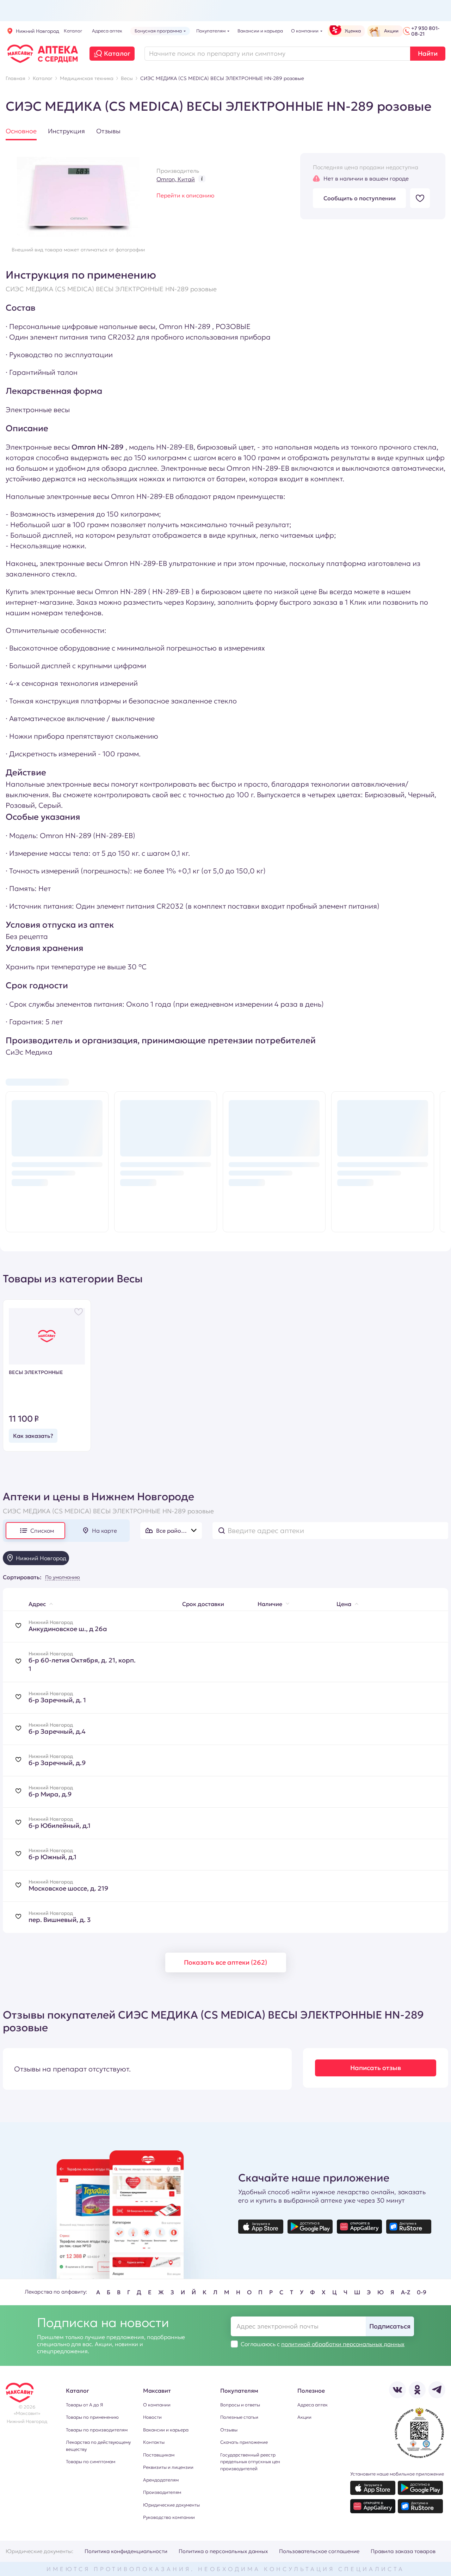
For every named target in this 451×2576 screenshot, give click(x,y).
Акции (304, 2417)
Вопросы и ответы (240, 2405)
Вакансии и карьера (166, 2430)
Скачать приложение (244, 2442)
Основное (21, 131)
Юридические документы (171, 2505)
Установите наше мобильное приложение (397, 2474)
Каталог (117, 53)
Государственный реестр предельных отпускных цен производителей (250, 2462)
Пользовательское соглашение (319, 2551)
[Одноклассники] (417, 2390)
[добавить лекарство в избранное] (420, 198)
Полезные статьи (239, 2417)
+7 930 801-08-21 (425, 31)
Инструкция (66, 131)
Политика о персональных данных (223, 2551)
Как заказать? (33, 1436)
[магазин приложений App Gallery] (359, 2227)
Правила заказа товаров (403, 2551)
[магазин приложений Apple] (261, 2227)
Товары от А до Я (84, 2405)
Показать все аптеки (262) (225, 1962)
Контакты (154, 2442)
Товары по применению (92, 2417)
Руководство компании (169, 2517)
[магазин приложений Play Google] (310, 2227)
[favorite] (18, 1626)
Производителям (162, 2492)
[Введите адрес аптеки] (330, 1531)
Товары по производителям (97, 2430)
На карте (104, 1531)
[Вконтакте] (397, 2390)
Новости (152, 2417)
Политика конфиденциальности (126, 2551)
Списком (42, 1531)
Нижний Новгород (38, 31)
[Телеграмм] (437, 2390)
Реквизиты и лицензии (168, 2467)
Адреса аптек (313, 2405)
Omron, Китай (176, 179)
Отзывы (108, 131)
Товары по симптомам (91, 2462)
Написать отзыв (376, 2068)
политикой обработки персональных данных (343, 2344)
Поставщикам (159, 2455)
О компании (157, 2405)
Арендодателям (161, 2480)
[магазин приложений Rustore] (409, 2227)
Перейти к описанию (185, 195)
